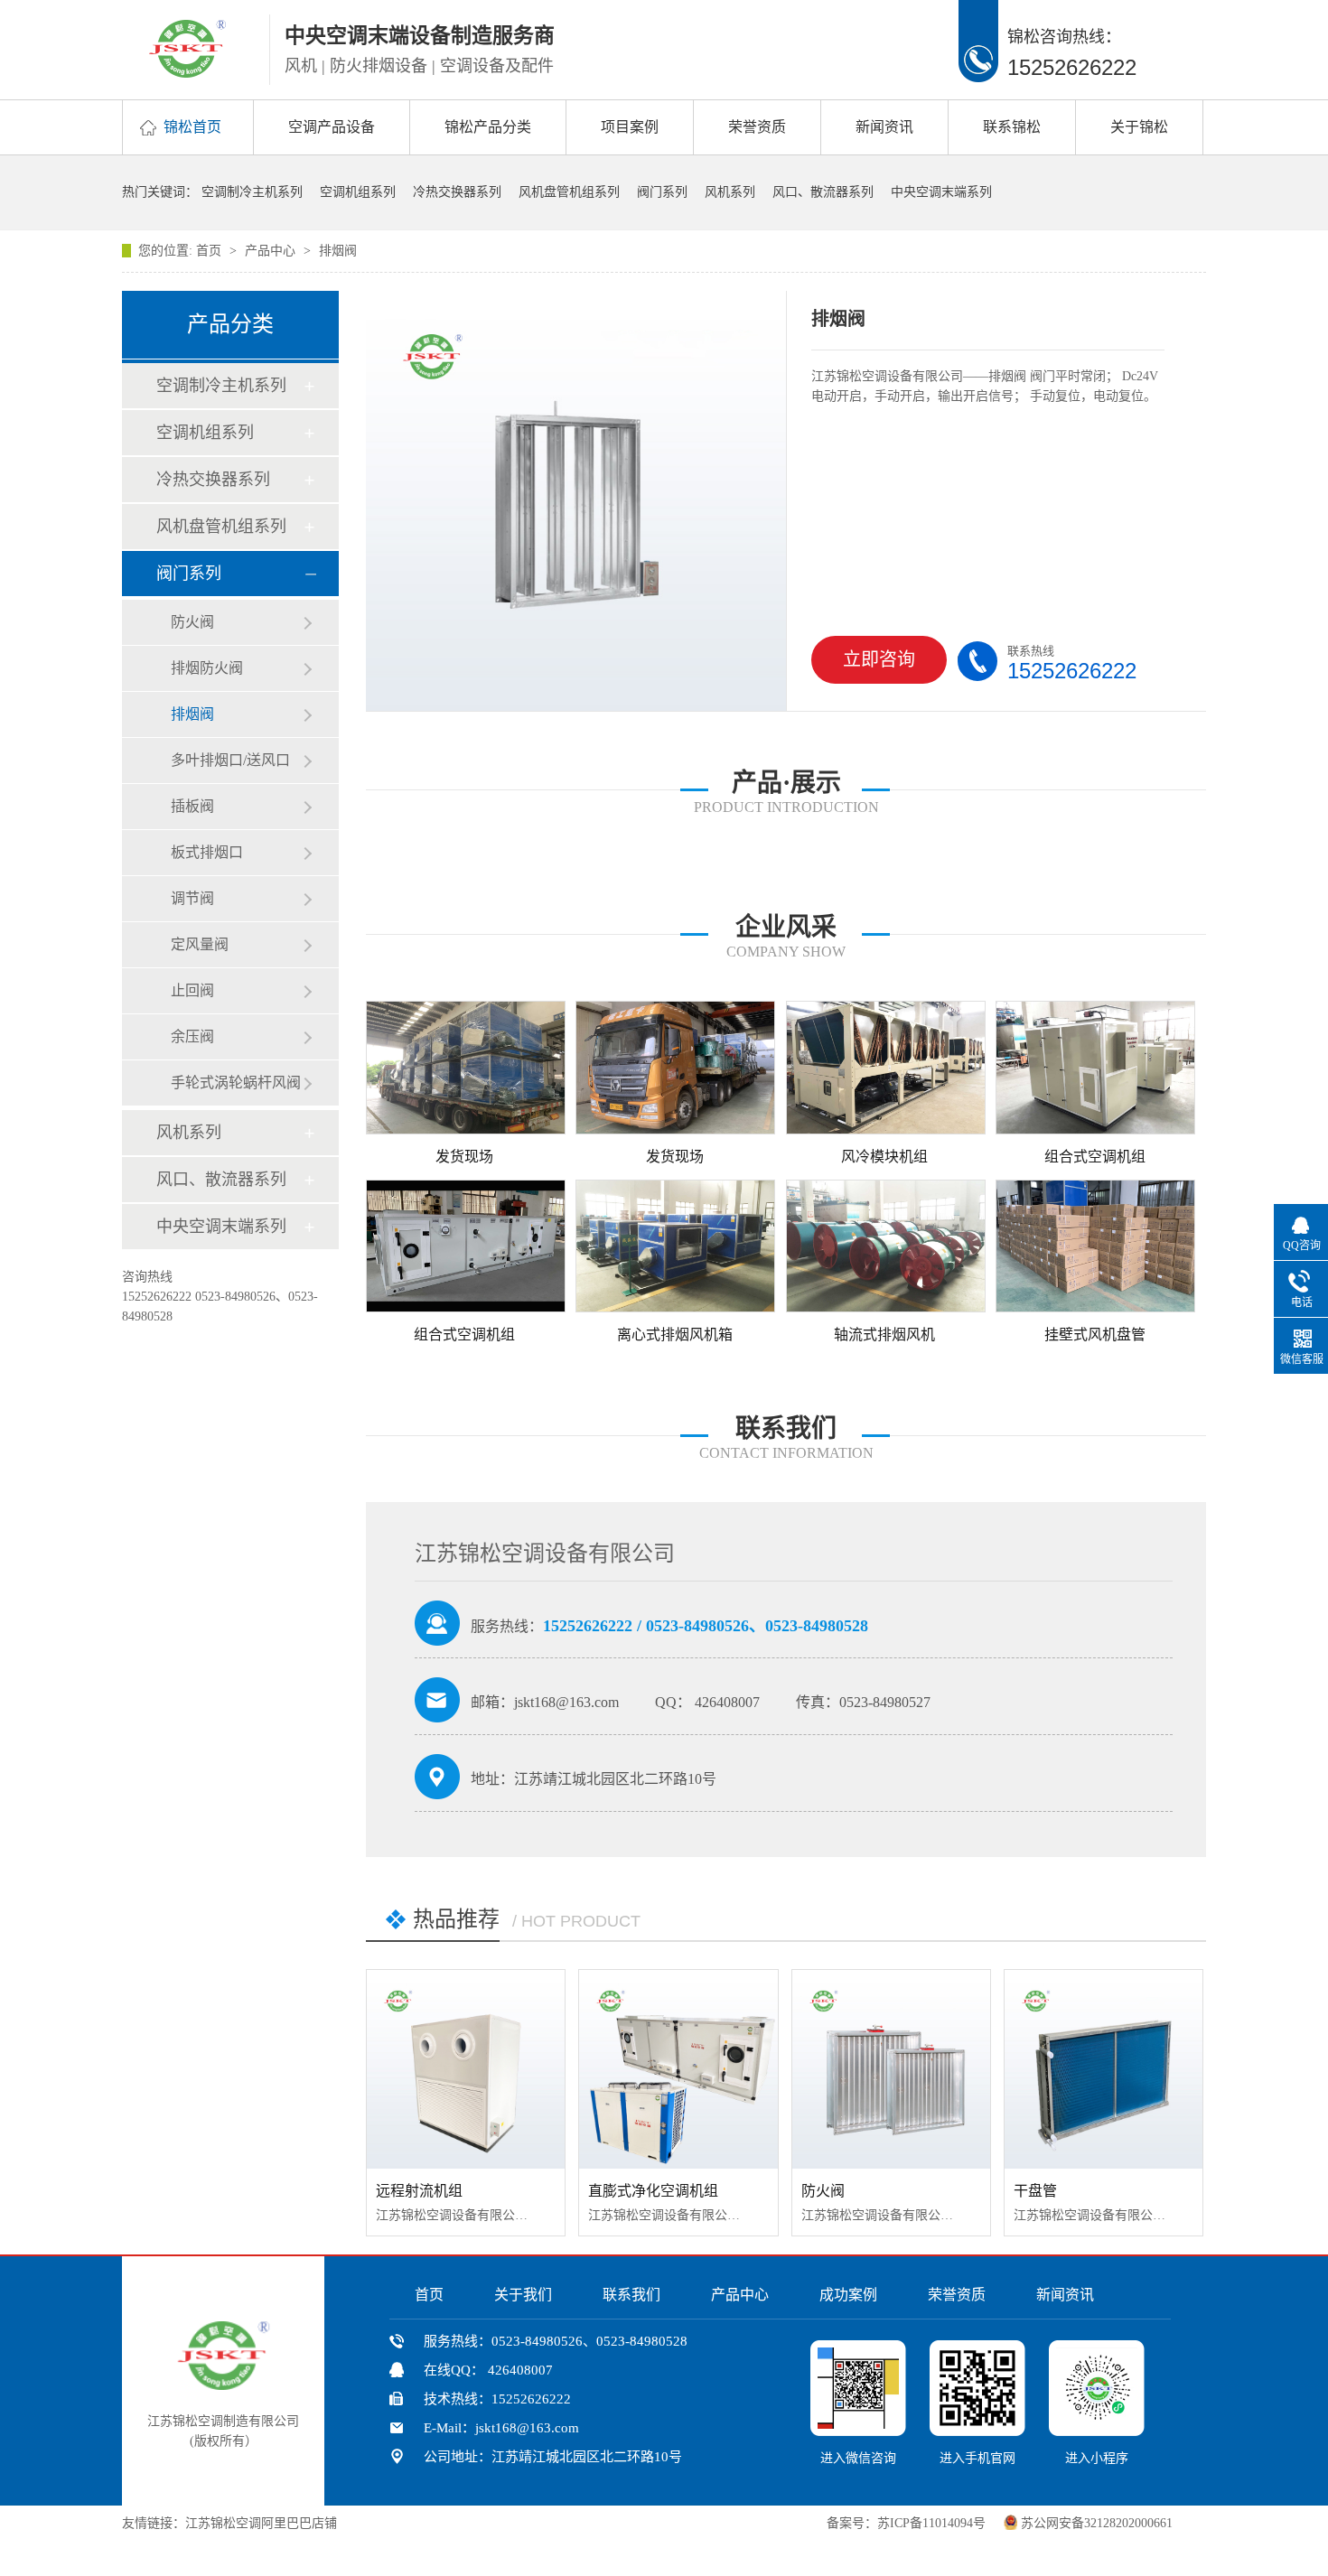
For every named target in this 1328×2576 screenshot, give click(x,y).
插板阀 (192, 806)
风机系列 (730, 192)
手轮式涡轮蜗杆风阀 (236, 1083)
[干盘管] (1104, 2069)
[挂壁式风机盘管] (1094, 1246)
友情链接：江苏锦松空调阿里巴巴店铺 (229, 2523)
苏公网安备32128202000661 (1097, 2523)
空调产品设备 (332, 127)
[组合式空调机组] (1094, 1068)
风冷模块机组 (884, 1157)
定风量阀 (200, 944)
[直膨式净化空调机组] (678, 2069)
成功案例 (848, 2295)
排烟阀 (338, 251)
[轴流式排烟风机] (885, 1246)
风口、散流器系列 (823, 192)
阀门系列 (662, 192)
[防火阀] (891, 2069)
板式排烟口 (207, 852)
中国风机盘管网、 (397, 2523)
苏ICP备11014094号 (931, 2523)
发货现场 (464, 1157)
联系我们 (631, 2295)
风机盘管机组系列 (569, 192)
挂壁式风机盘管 (1095, 1335)
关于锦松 (1139, 127)
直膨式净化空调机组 (653, 2191)
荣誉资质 (757, 127)
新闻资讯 (884, 127)
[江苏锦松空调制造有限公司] (224, 2385)
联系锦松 (1012, 127)
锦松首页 (192, 127)
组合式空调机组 (1095, 1157)
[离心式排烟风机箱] (674, 1246)
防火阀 (192, 622)
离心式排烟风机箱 (675, 1335)
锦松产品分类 (488, 127)
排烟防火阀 (207, 668)
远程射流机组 (419, 2191)
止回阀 (192, 990)
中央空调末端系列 (941, 192)
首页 (210, 251)
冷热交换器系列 (457, 192)
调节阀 (192, 898)
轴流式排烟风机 (884, 1335)
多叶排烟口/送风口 (230, 760)
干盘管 (1035, 2191)
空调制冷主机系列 (252, 192)
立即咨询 (879, 659)
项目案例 (630, 127)
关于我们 (523, 2295)
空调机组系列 (358, 192)
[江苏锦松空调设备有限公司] (187, 72)
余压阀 (192, 1036)
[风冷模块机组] (885, 1068)
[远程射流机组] (466, 2069)
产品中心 (272, 251)
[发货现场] (465, 1068)
